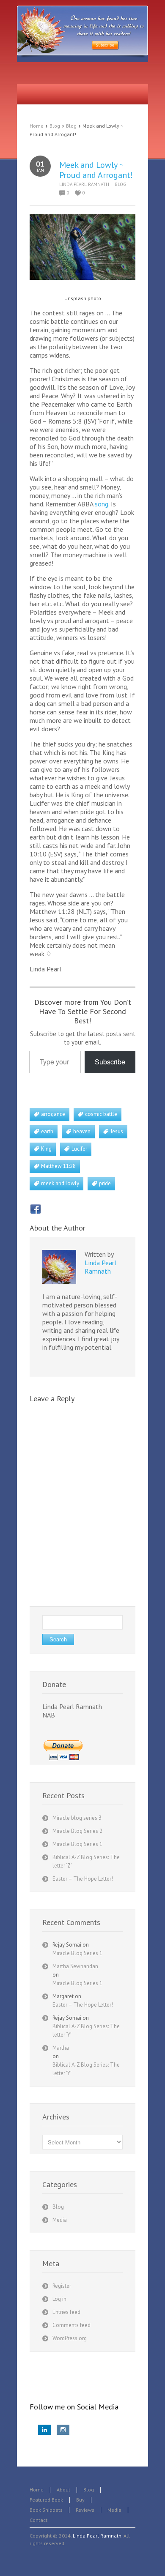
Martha (61, 2048)
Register (62, 2286)
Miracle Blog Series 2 (77, 1831)
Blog (55, 126)
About (63, 2490)
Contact (38, 2520)
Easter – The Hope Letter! (83, 1879)
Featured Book (46, 2500)
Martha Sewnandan (75, 1966)
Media (60, 2220)
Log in (59, 2299)
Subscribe (110, 1062)
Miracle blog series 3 (77, 1818)
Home (37, 126)
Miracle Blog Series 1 (77, 1844)
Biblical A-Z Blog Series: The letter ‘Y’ (86, 2030)
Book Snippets (46, 2510)
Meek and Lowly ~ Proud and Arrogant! (96, 170)
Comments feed (71, 2325)
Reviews (85, 2510)
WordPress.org (70, 2338)
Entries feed (66, 2312)
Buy (80, 2500)
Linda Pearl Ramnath (84, 184)
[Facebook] (36, 1209)
